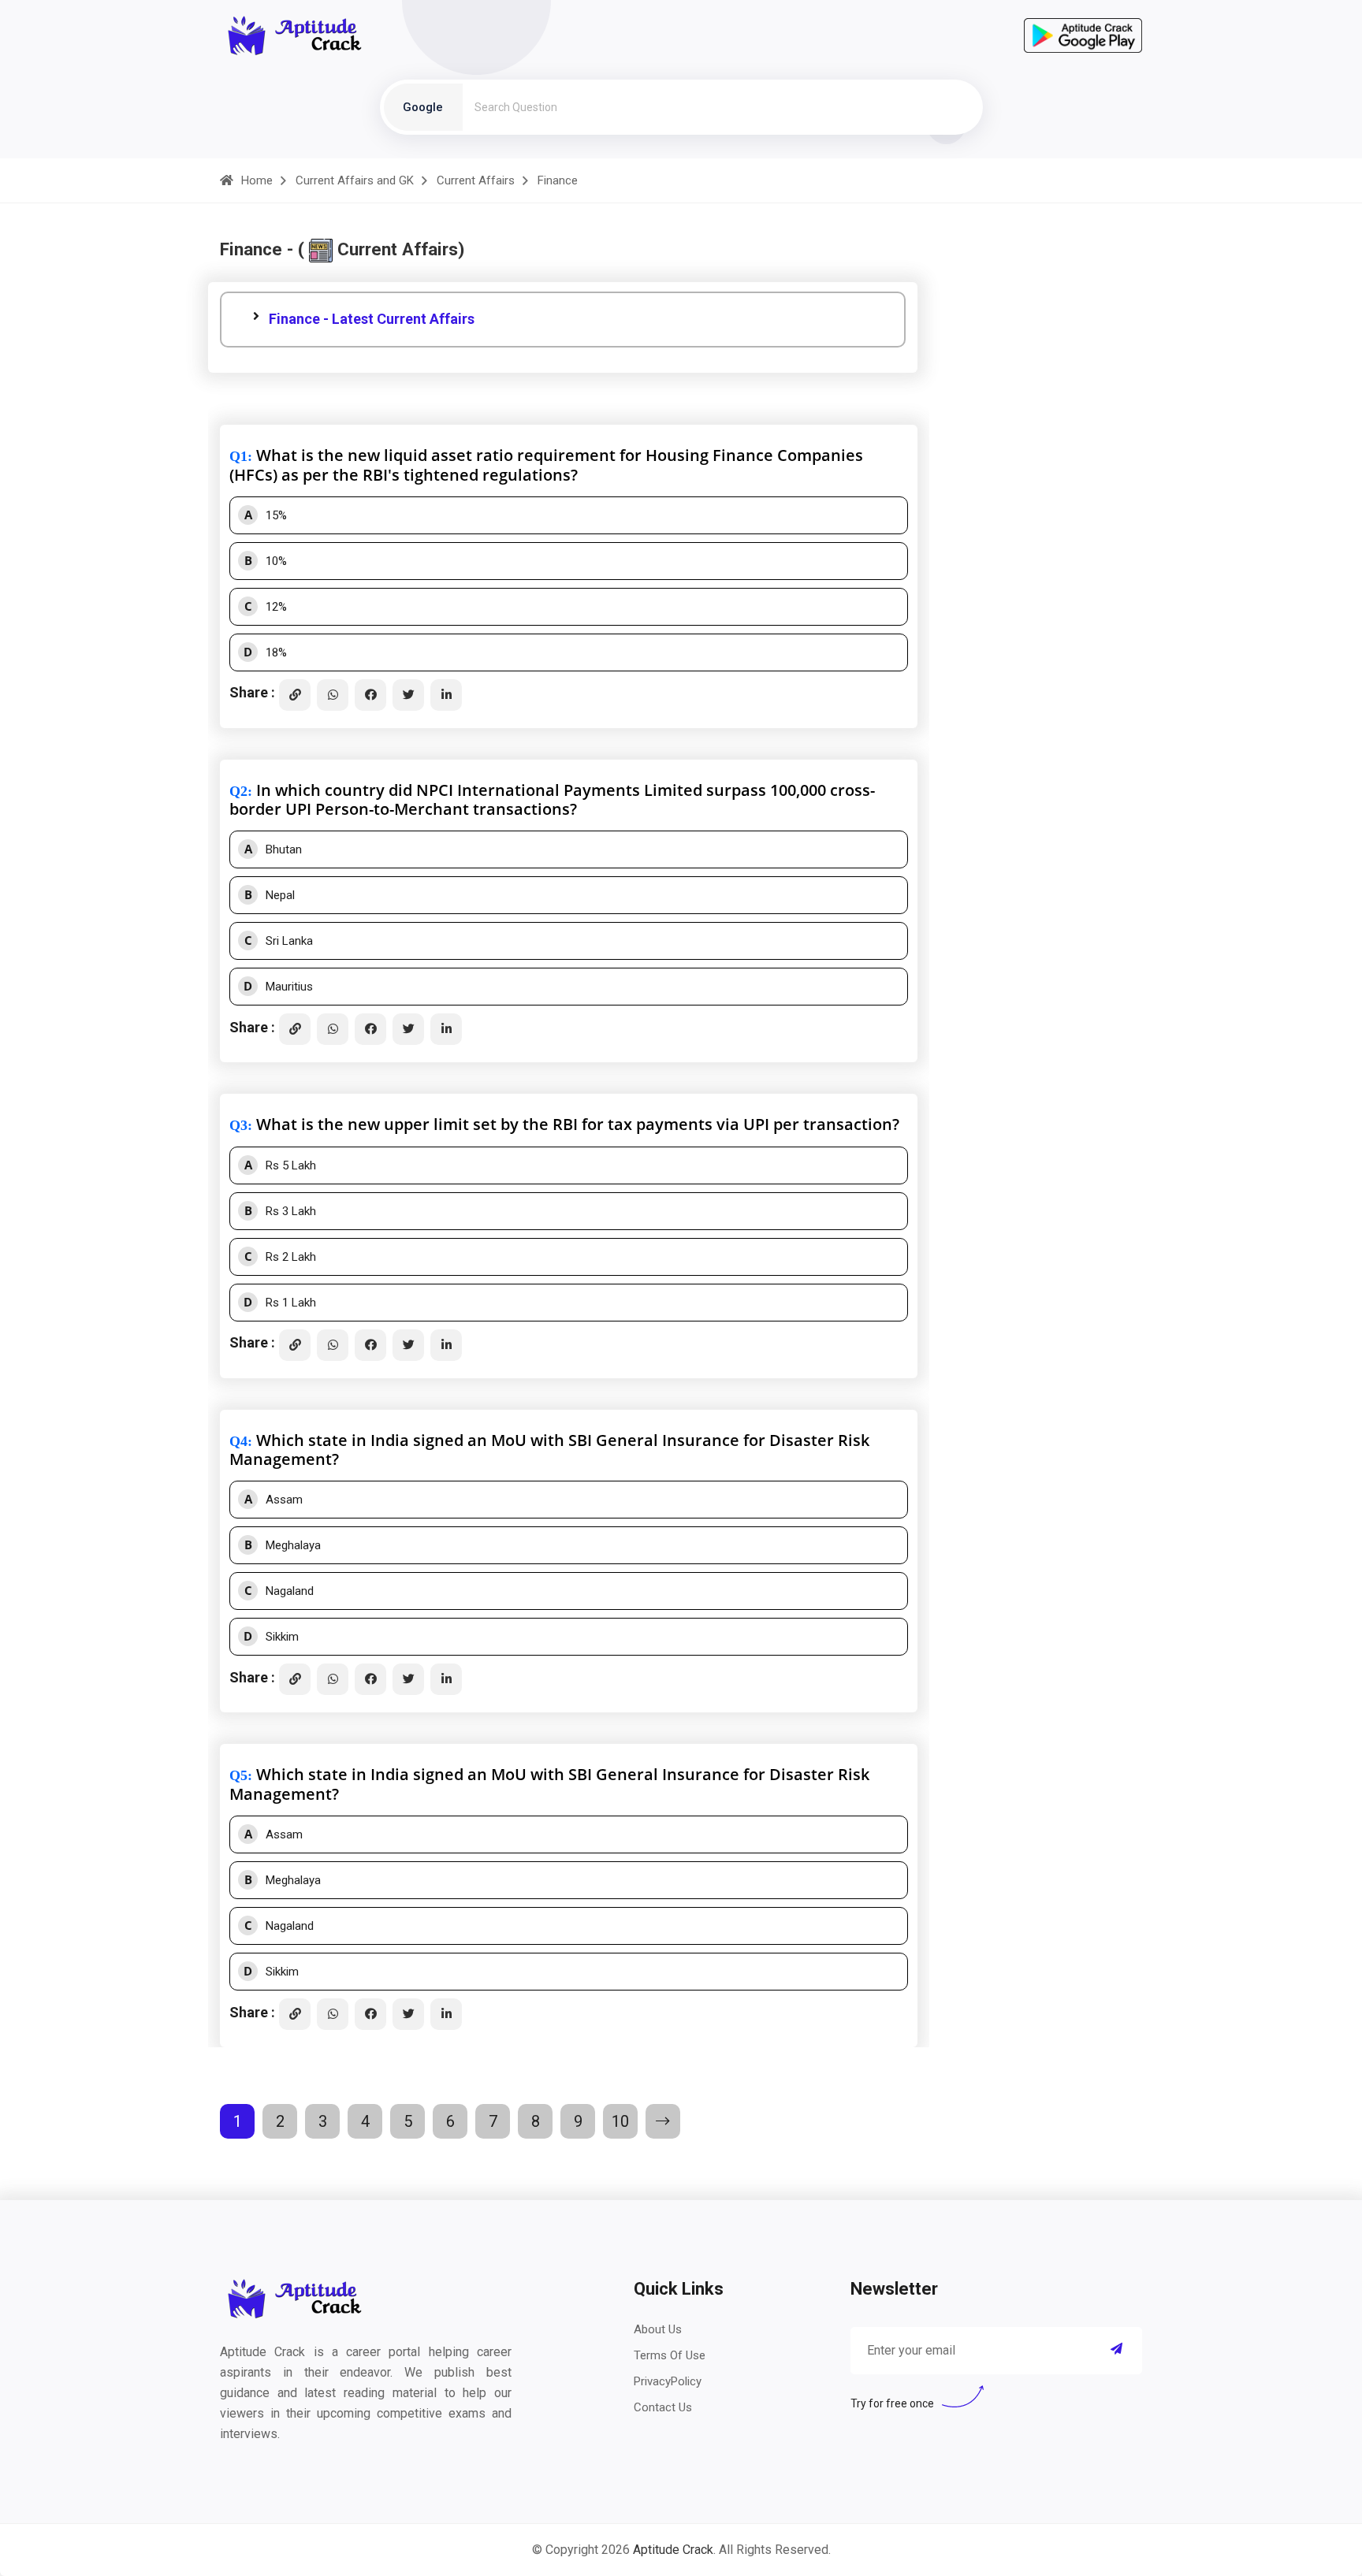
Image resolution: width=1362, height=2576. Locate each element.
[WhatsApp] (333, 695)
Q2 (238, 791)
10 (620, 2121)
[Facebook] (370, 695)
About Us (658, 2329)
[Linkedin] (446, 695)
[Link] (295, 695)
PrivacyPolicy (668, 2381)
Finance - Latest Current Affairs (372, 319)
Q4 (238, 1441)
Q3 (238, 1125)
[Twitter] (408, 695)
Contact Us (663, 2407)
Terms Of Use (670, 2355)
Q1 (238, 456)
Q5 (238, 1775)
